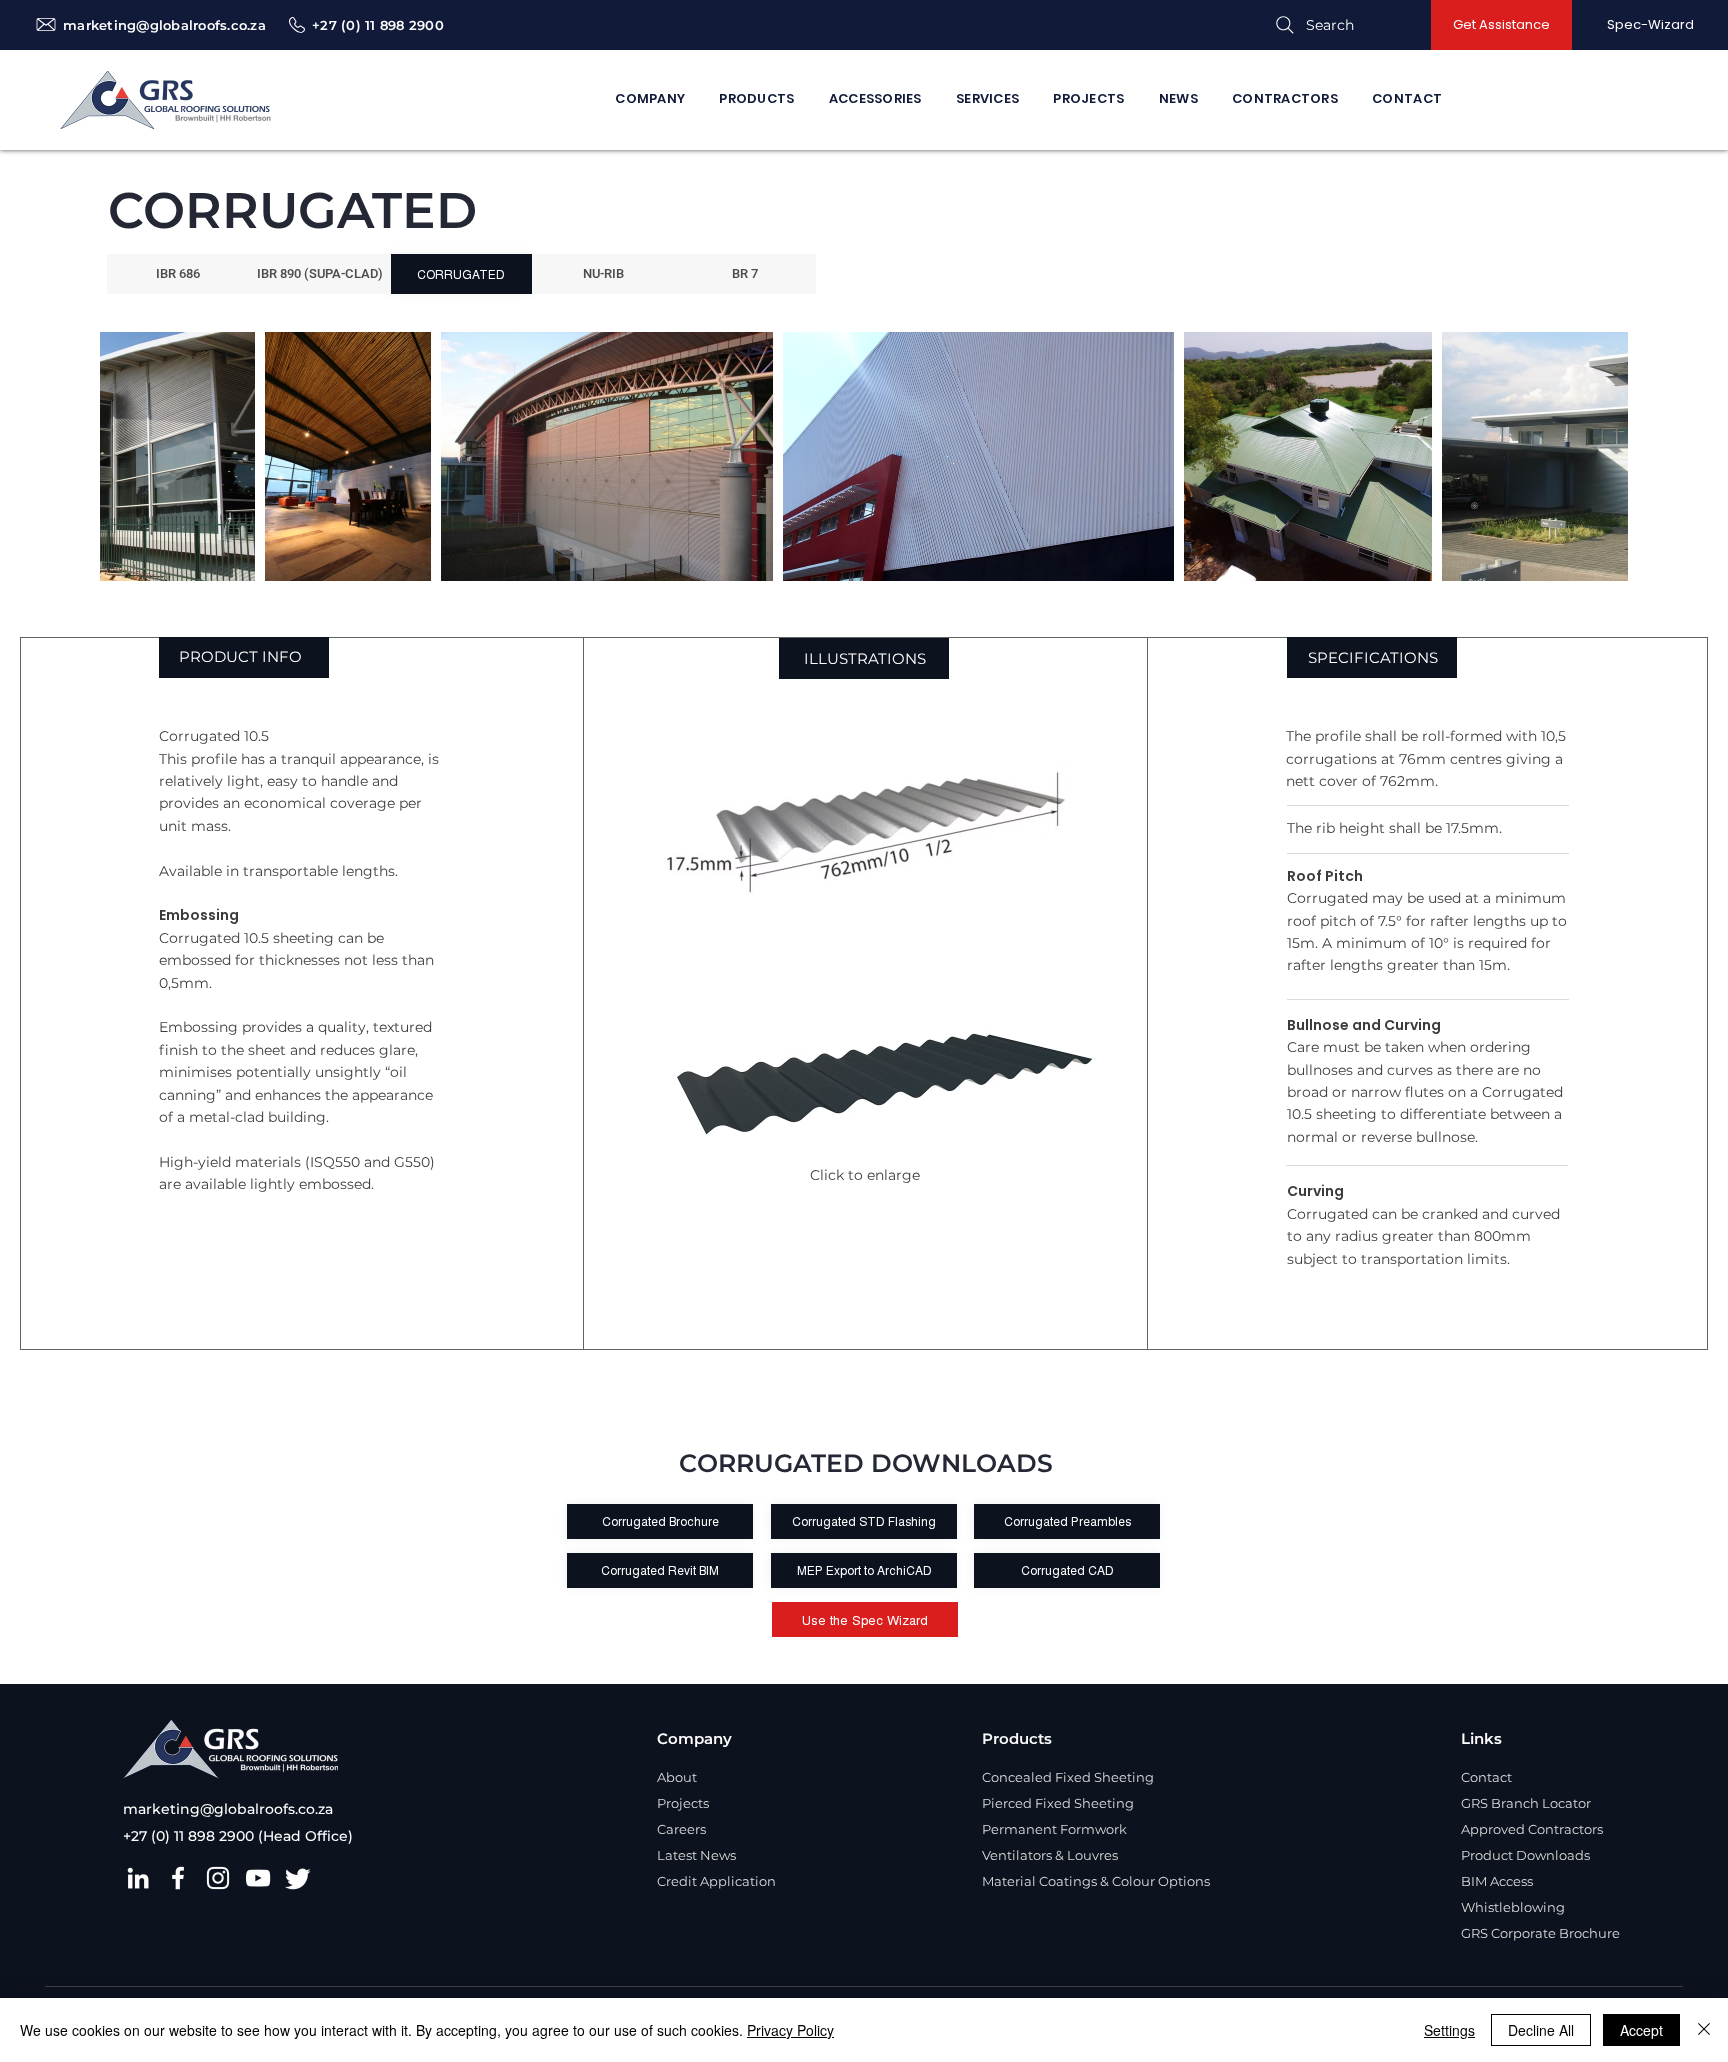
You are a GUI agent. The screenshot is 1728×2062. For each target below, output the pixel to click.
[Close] (1704, 2030)
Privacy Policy (790, 2030)
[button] (1501, 25)
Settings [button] (1449, 2030)
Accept (1641, 2030)
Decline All (1541, 2030)
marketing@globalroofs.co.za (164, 25)
